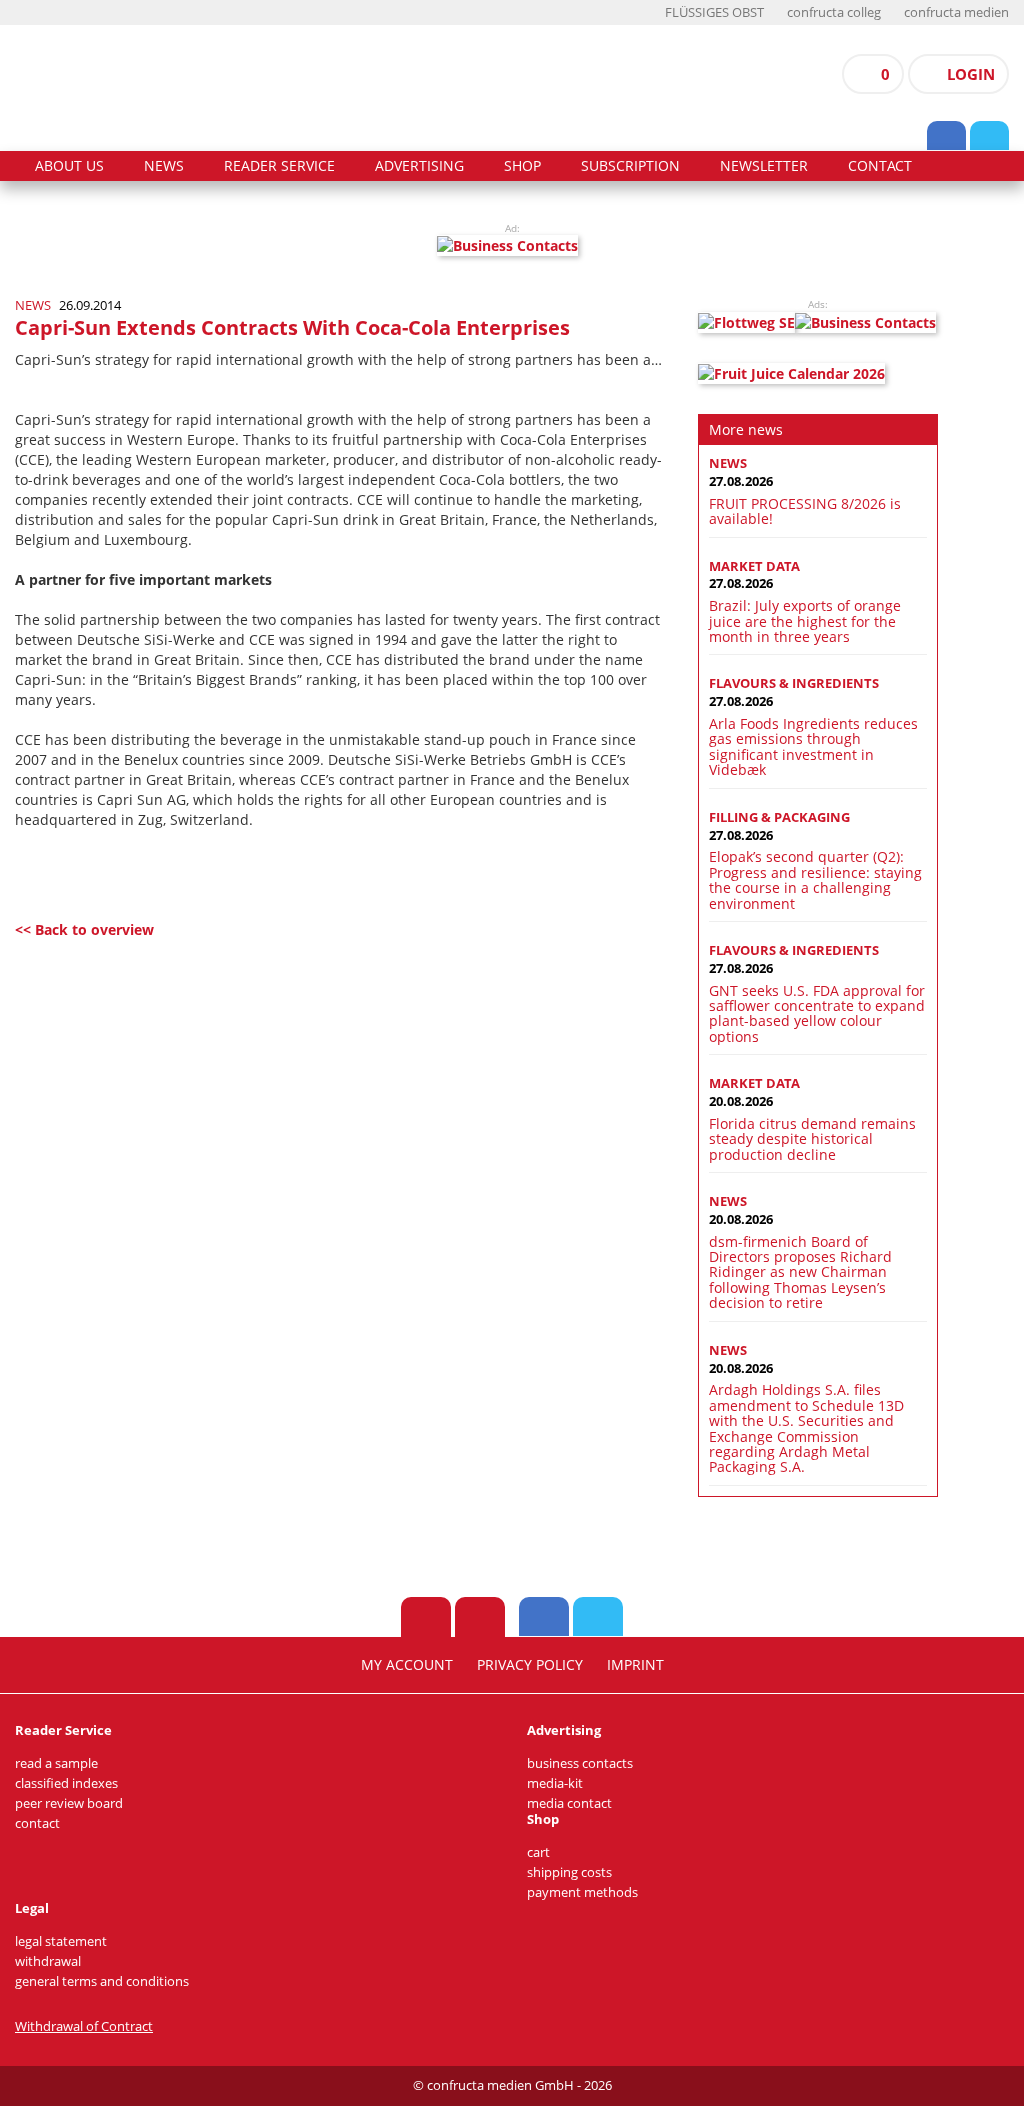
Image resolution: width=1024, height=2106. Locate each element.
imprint (635, 1665)
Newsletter (764, 166)
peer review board (69, 1803)
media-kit (555, 1783)
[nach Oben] (426, 1617)
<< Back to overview (84, 929)
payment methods (582, 1892)
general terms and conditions (102, 1981)
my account (407, 1665)
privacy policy (530, 1665)
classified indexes (66, 1783)
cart (538, 1852)
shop (522, 166)
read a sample (56, 1763)
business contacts (580, 1763)
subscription (630, 166)
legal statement (61, 1941)
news (164, 166)
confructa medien (956, 12)
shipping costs (569, 1872)
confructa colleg (834, 12)
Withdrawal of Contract (84, 2026)
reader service (279, 166)
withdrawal (48, 1961)
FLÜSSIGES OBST (714, 12)
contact (880, 166)
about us (69, 166)
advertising (419, 166)
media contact (569, 1803)
